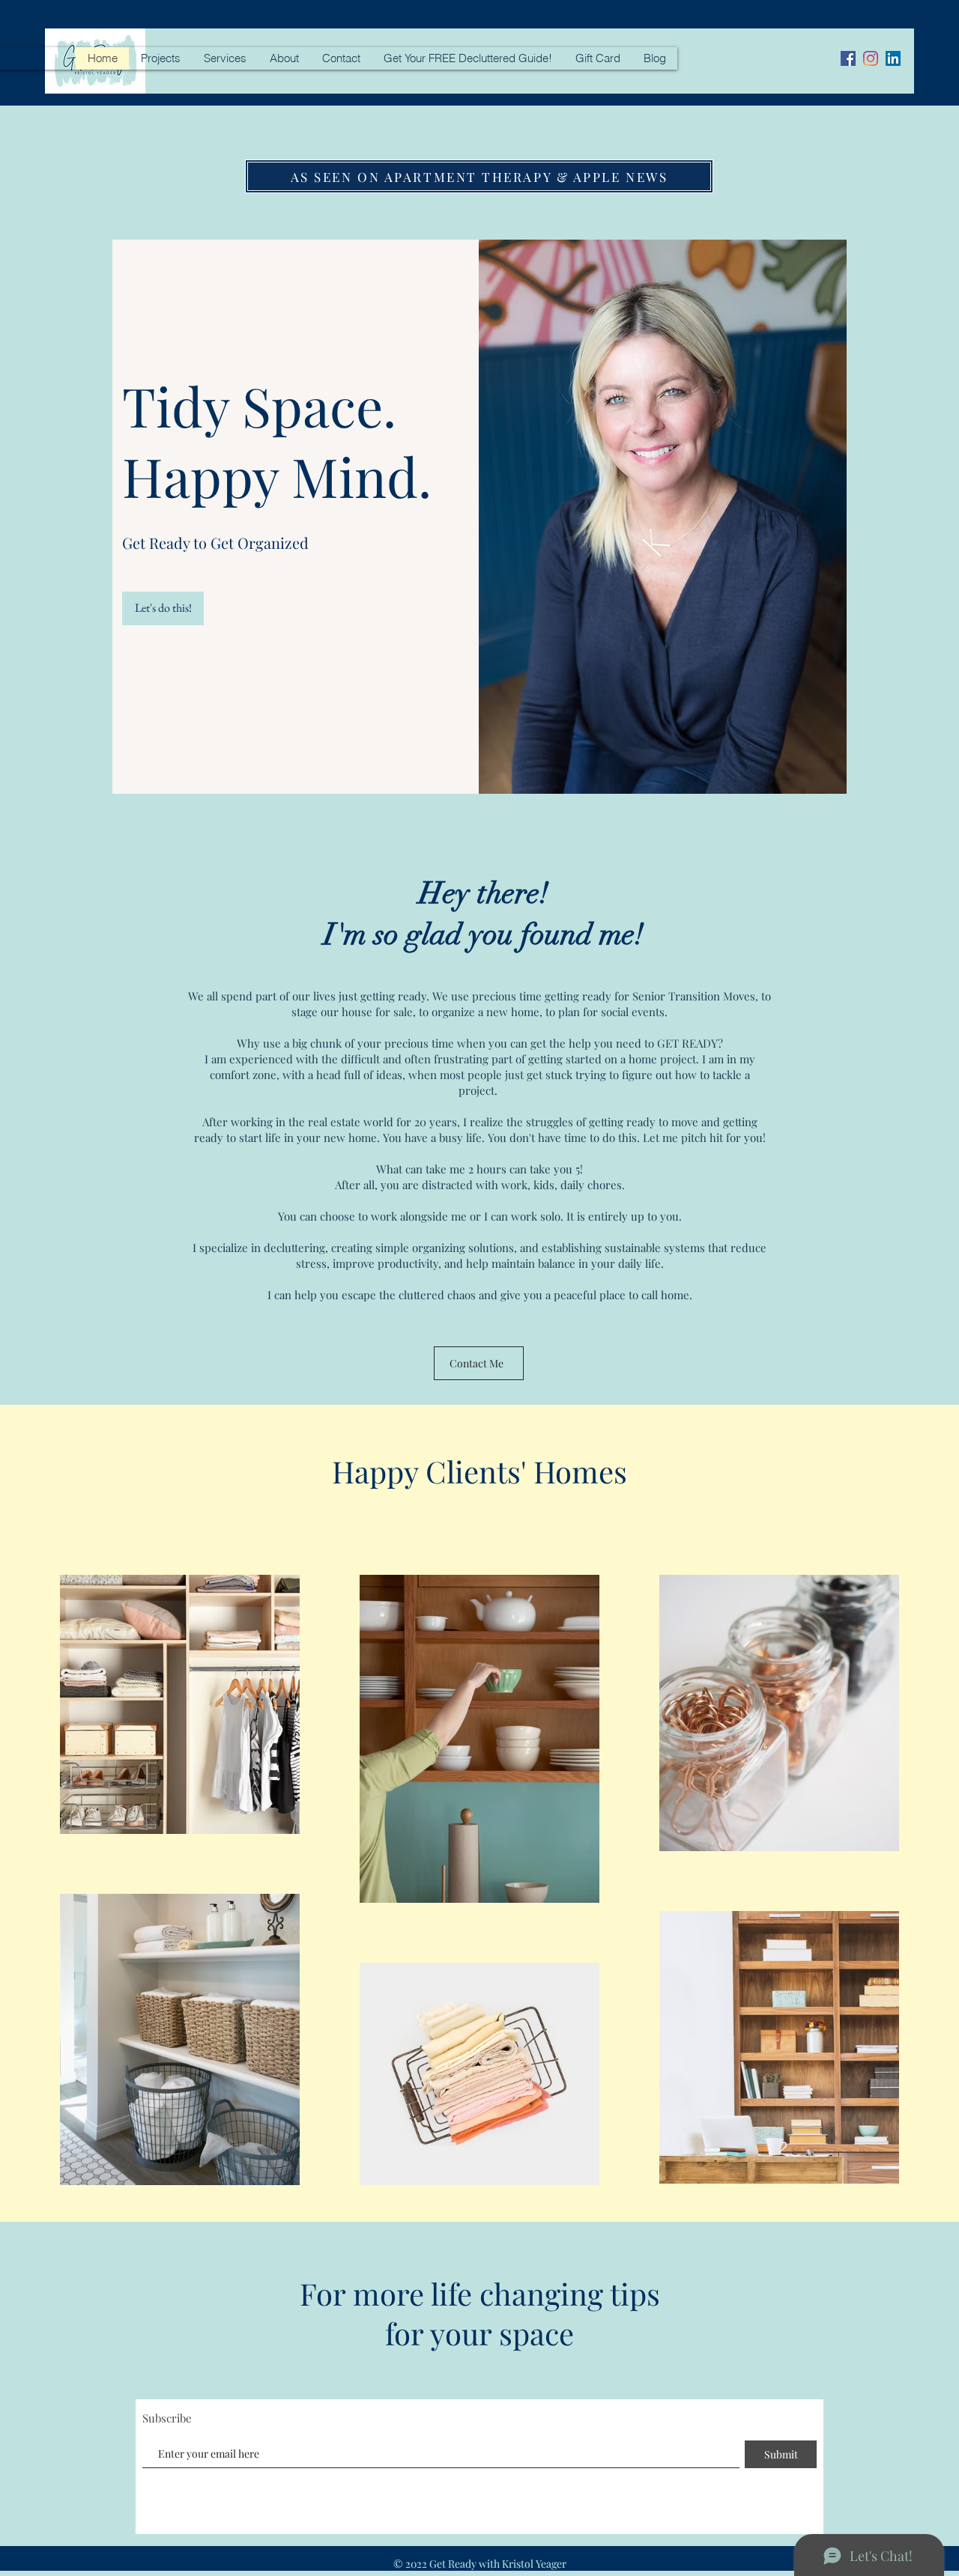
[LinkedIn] (893, 58)
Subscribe (167, 2418)
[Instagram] (871, 58)
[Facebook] (848, 58)
